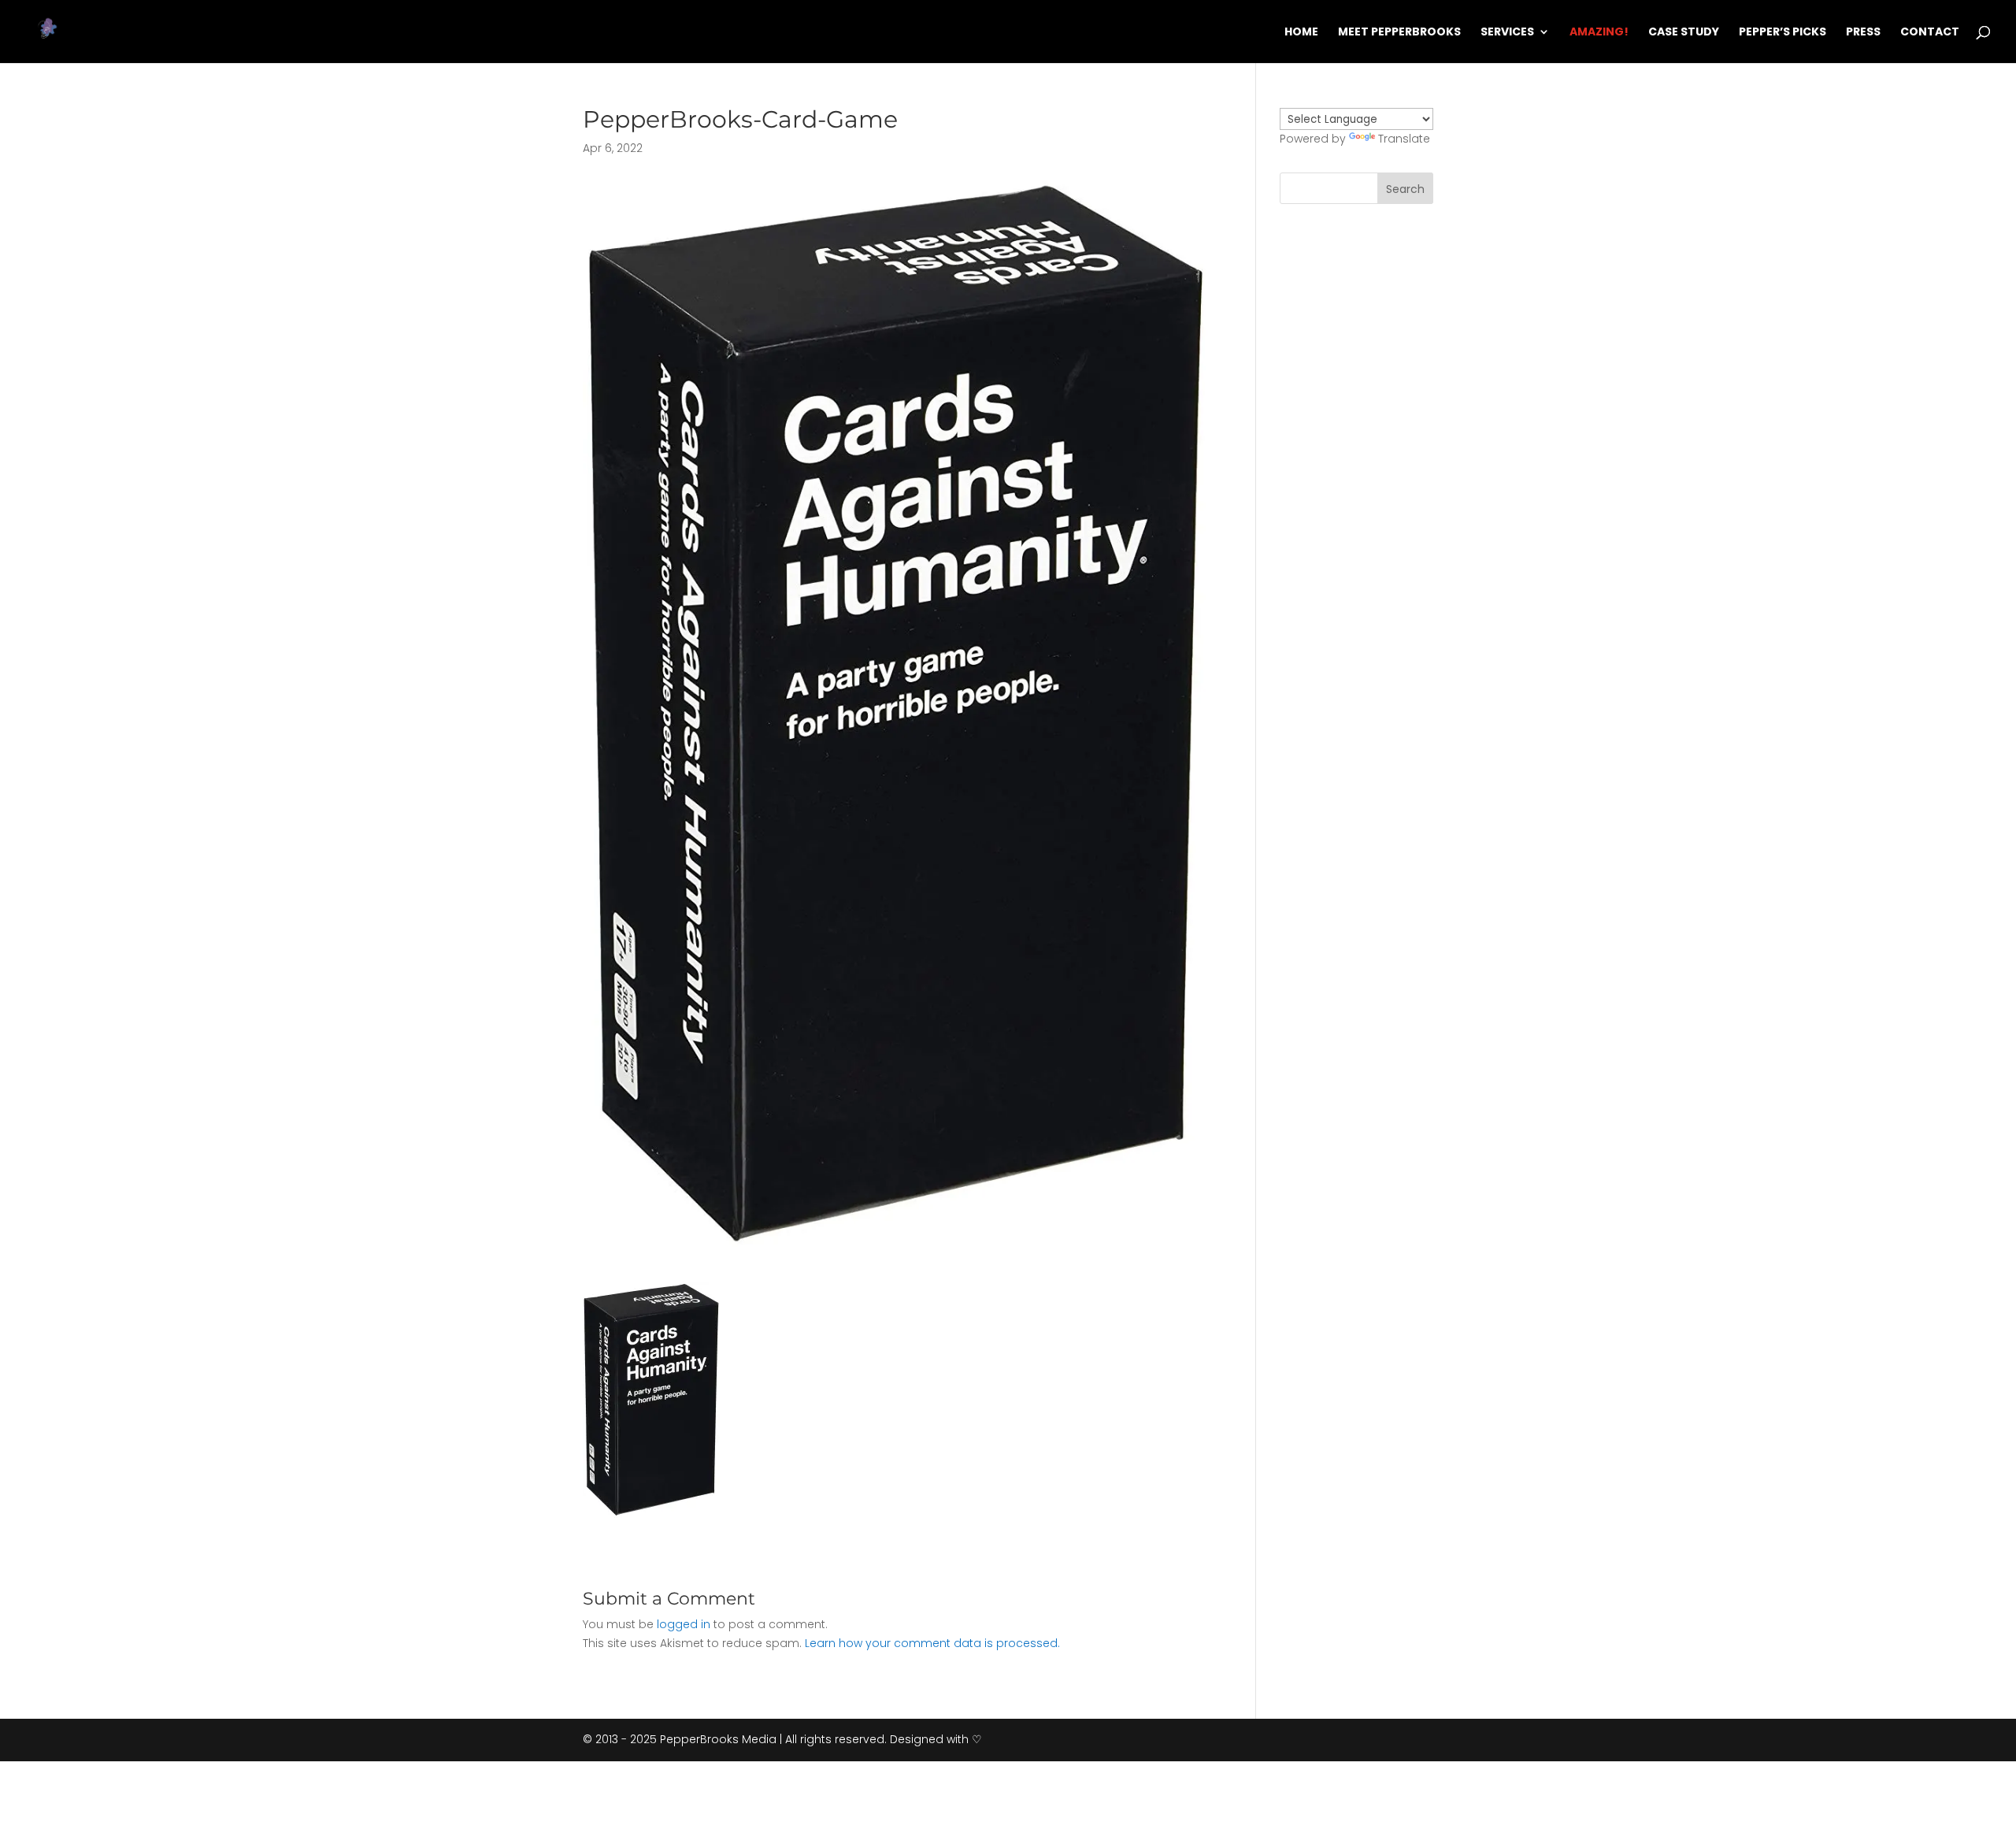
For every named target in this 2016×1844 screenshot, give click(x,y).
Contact (1930, 33)
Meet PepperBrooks (1399, 33)
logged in (684, 1624)
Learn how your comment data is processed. (932, 1643)
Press (1863, 33)
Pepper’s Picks (1783, 33)
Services (1507, 33)
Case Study (1684, 33)
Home (1301, 33)
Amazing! (1599, 33)
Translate (1404, 139)
